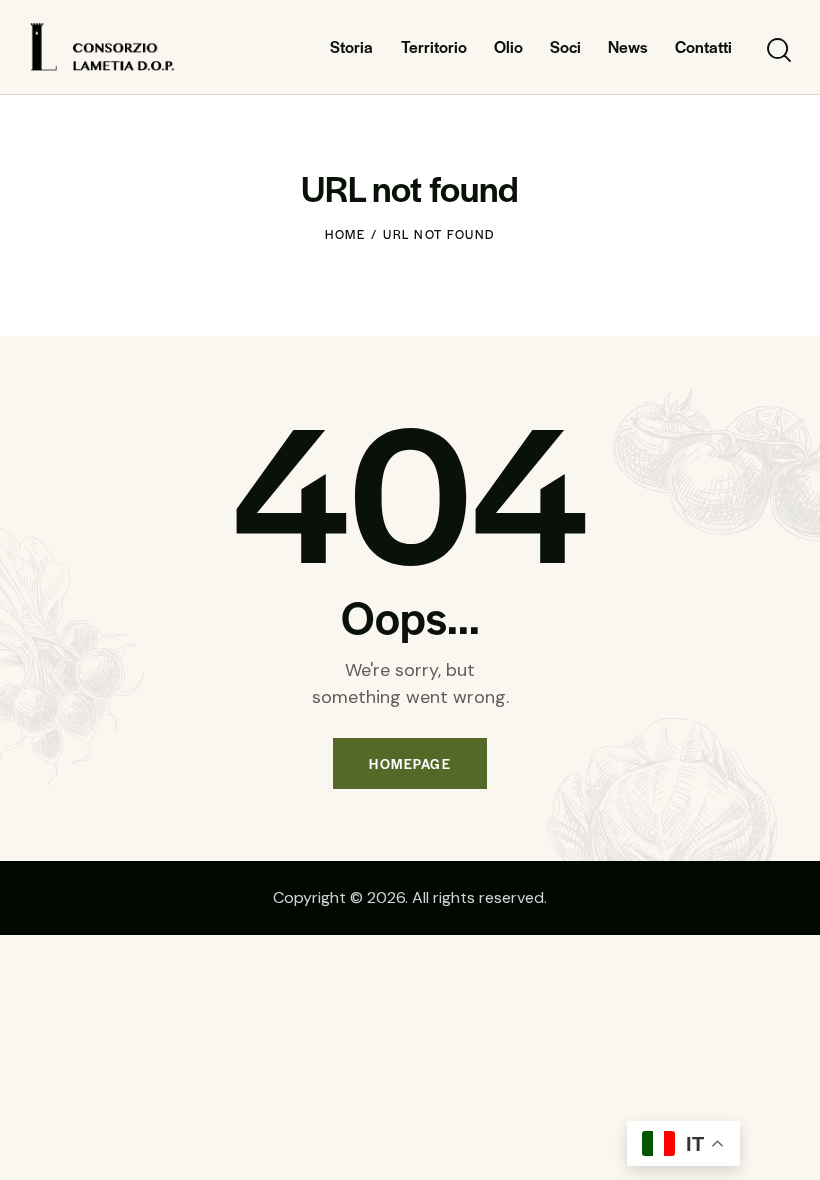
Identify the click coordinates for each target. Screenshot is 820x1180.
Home (345, 234)
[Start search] (777, 50)
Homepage (410, 763)
